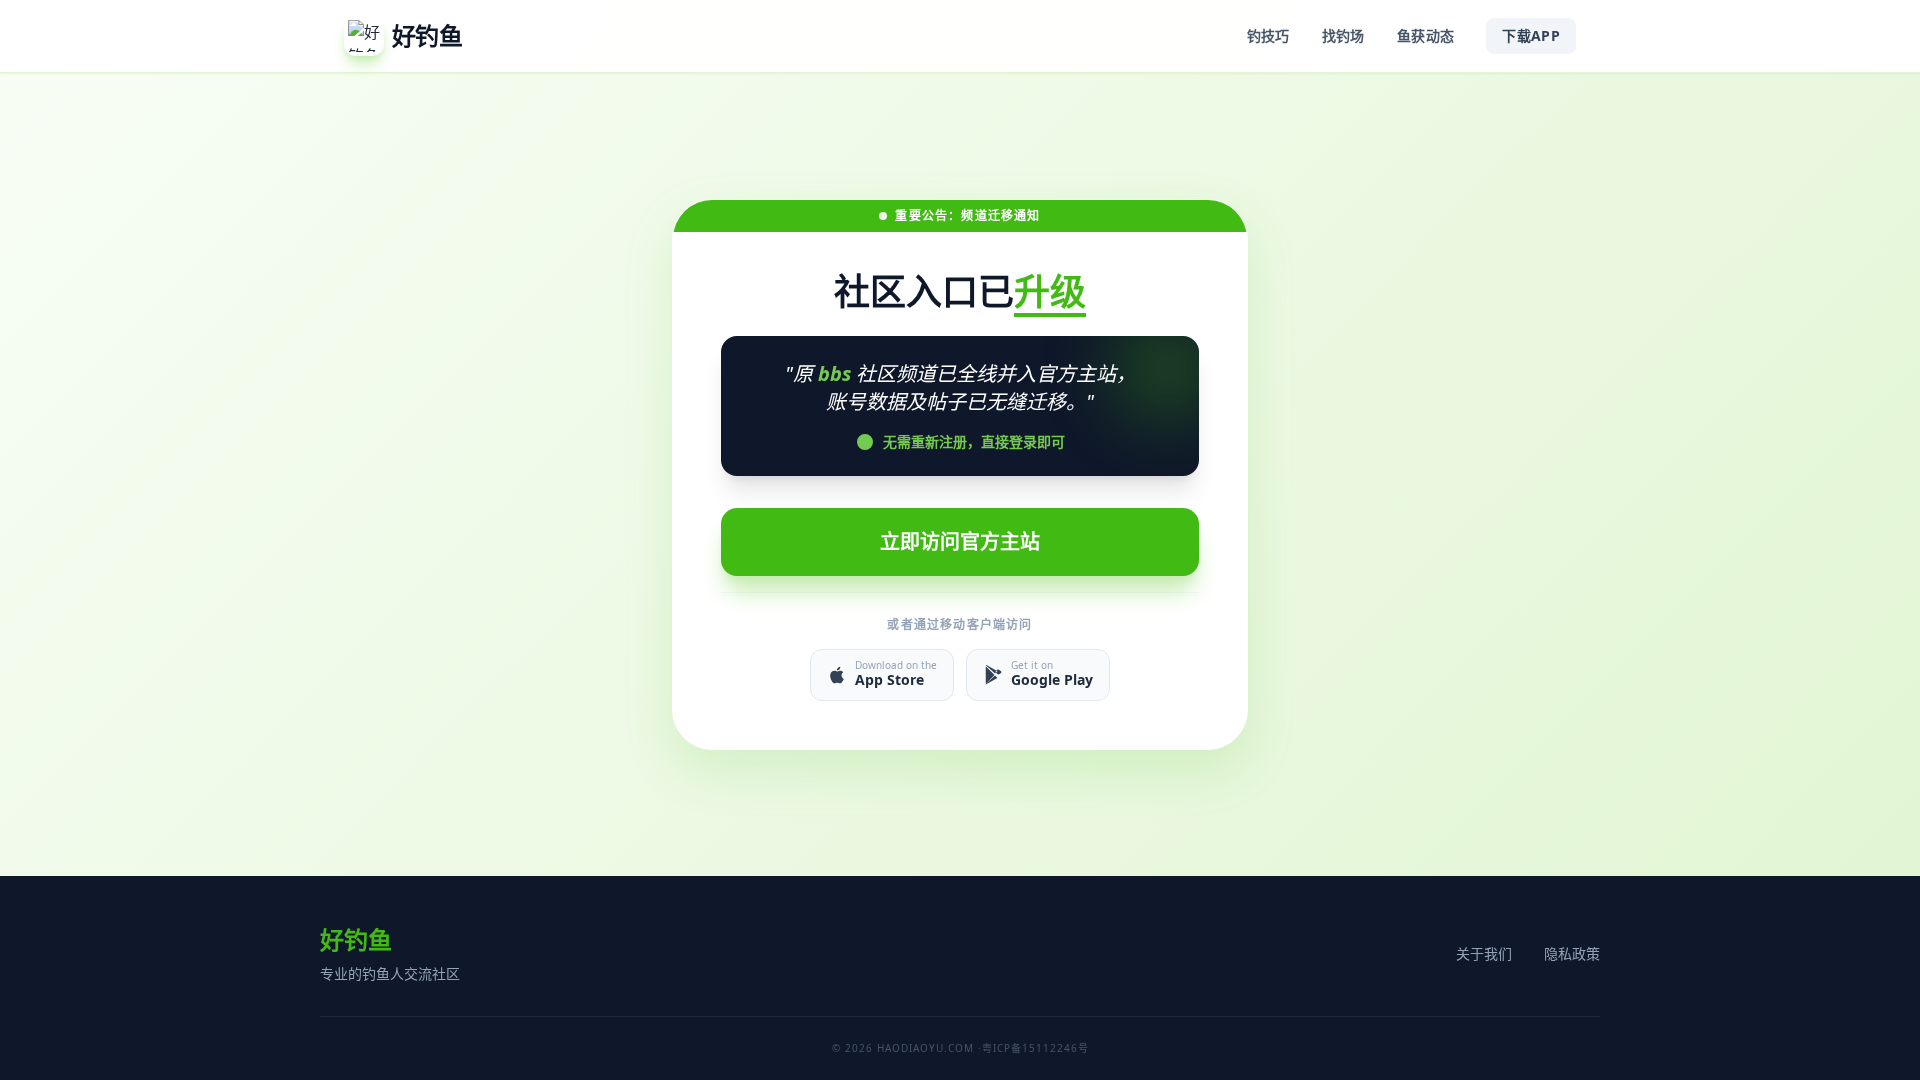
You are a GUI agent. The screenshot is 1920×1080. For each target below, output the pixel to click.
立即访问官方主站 (960, 541)
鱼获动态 (1425, 35)
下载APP (1531, 35)
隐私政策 (1572, 953)
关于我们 (1484, 953)
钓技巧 (1268, 35)
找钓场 (1343, 35)
